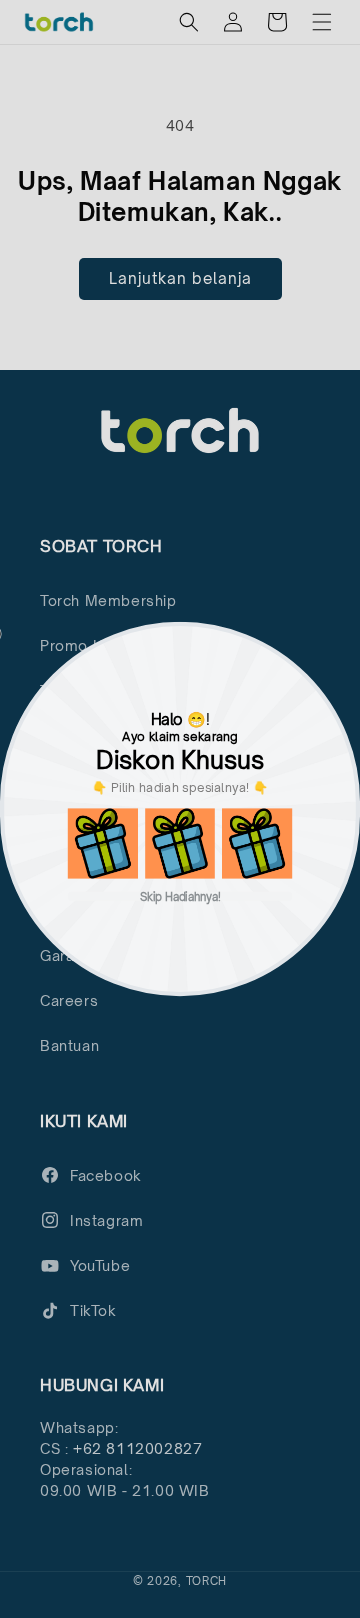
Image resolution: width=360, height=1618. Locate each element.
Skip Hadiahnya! (180, 896)
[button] (103, 843)
